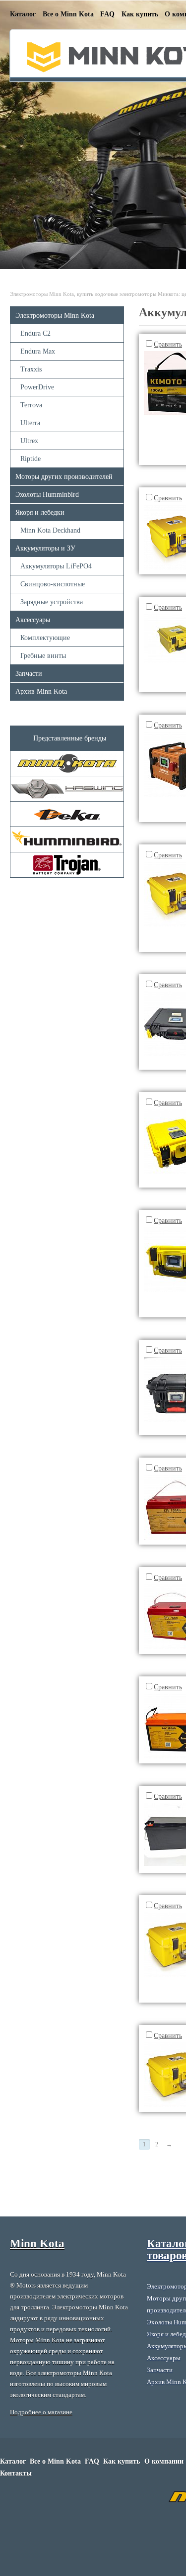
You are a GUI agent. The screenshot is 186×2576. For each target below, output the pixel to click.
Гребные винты (43, 656)
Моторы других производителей (64, 477)
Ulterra (30, 423)
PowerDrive (37, 387)
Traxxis (31, 369)
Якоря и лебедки (40, 512)
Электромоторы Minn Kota (55, 316)
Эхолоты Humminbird (47, 495)
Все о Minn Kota (68, 14)
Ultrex (29, 441)
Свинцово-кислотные (53, 584)
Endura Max (38, 351)
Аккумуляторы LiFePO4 (56, 566)
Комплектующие (45, 638)
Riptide (31, 459)
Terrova (31, 405)
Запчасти (29, 674)
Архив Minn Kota (41, 691)
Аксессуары (33, 620)
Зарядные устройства (52, 602)
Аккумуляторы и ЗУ (45, 548)
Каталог (23, 14)
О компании (164, 2461)
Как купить (140, 14)
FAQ (107, 14)
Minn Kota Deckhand (50, 530)
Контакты (16, 2473)
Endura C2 (35, 333)
